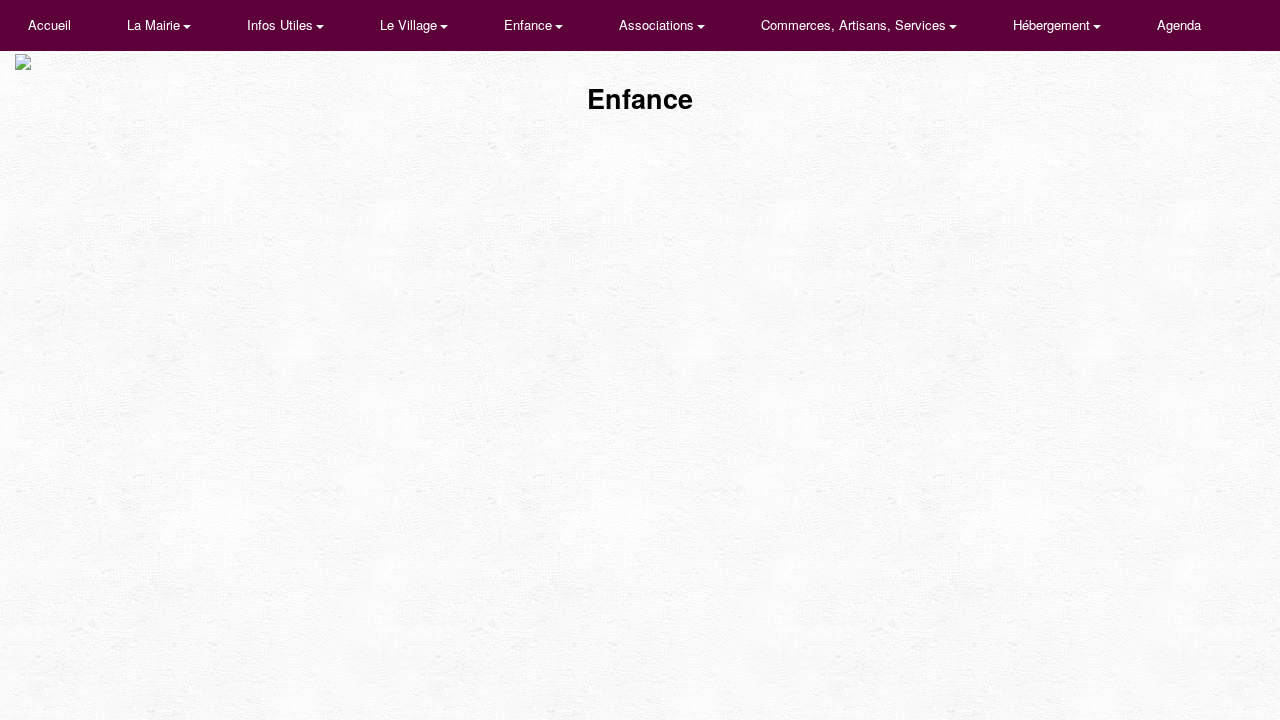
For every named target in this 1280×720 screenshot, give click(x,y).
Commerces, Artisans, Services (855, 24)
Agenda (1179, 24)
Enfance (530, 24)
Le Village (410, 24)
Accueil (49, 24)
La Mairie (155, 24)
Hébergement (1053, 24)
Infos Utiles (282, 24)
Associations (658, 24)
